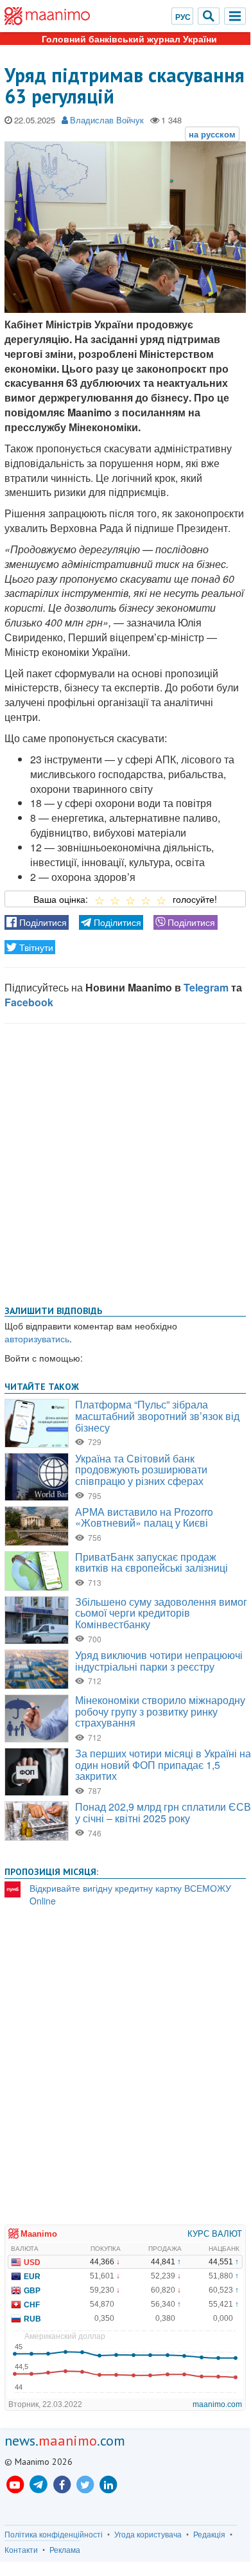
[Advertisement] (125, 1162)
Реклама (65, 2550)
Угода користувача (148, 2534)
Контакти (21, 2550)
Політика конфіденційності (54, 2534)
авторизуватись (37, 1338)
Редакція (209, 2534)
